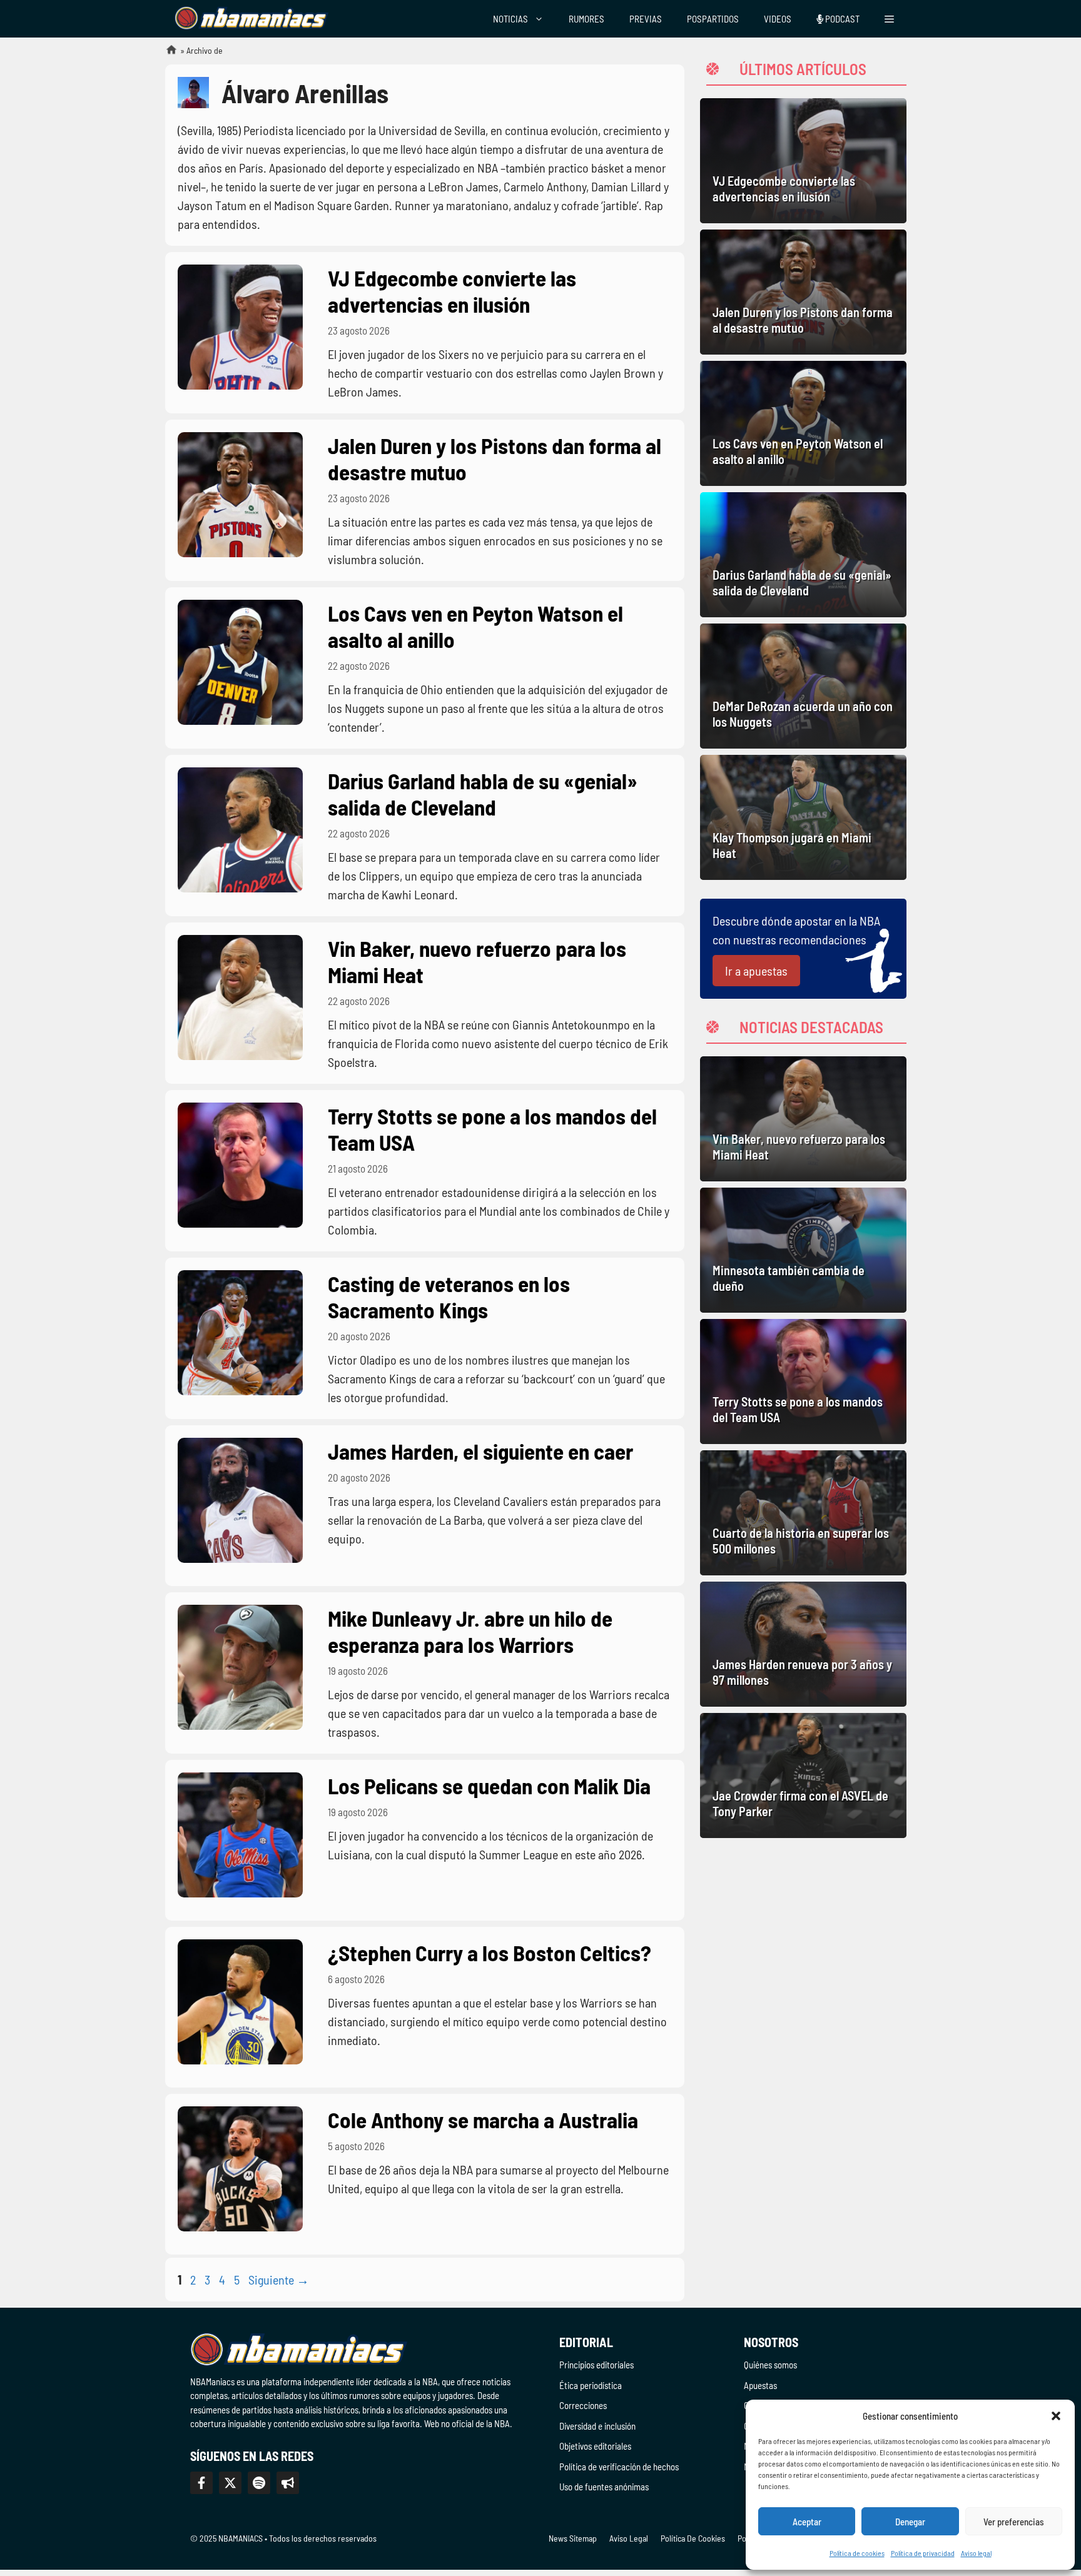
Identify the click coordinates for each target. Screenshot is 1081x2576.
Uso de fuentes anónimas (604, 2487)
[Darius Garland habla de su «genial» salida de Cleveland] (803, 555)
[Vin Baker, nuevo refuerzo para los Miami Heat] (803, 1119)
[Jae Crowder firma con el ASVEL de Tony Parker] (803, 1775)
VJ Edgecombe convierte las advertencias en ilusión (452, 291)
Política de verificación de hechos (619, 2467)
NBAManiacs (166, 53)
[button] (1056, 2416)
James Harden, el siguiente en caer (480, 1451)
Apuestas (760, 2385)
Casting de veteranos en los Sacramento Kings (449, 1296)
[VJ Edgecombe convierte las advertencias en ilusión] (803, 161)
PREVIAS (646, 19)
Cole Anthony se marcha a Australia (483, 2119)
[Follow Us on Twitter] (230, 2483)
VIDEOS (778, 19)
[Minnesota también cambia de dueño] (803, 1250)
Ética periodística (591, 2385)
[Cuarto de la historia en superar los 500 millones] (803, 1513)
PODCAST (841, 19)
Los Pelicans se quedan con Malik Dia (489, 1786)
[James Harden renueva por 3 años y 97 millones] (803, 1644)
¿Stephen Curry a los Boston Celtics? (490, 1952)
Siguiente (279, 2280)
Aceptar (807, 2522)
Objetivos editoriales (595, 2446)
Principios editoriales (596, 2365)
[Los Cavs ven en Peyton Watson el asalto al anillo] (803, 423)
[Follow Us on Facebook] (201, 2483)
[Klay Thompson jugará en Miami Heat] (803, 817)
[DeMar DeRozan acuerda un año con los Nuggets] (803, 686)
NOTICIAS (510, 19)
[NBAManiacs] (251, 19)
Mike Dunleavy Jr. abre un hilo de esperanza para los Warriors (470, 1631)
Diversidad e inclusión (597, 2426)
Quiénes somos (770, 2365)
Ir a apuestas (756, 971)
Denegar (910, 2522)
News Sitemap (573, 2538)
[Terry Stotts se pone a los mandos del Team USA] (803, 1381)
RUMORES (586, 19)
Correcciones (583, 2405)
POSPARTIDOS (713, 19)
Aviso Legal (629, 2538)
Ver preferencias (1014, 2522)
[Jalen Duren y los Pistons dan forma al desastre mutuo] (803, 292)
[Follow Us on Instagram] (259, 2483)
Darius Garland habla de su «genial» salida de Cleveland (483, 794)
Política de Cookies (693, 2538)
